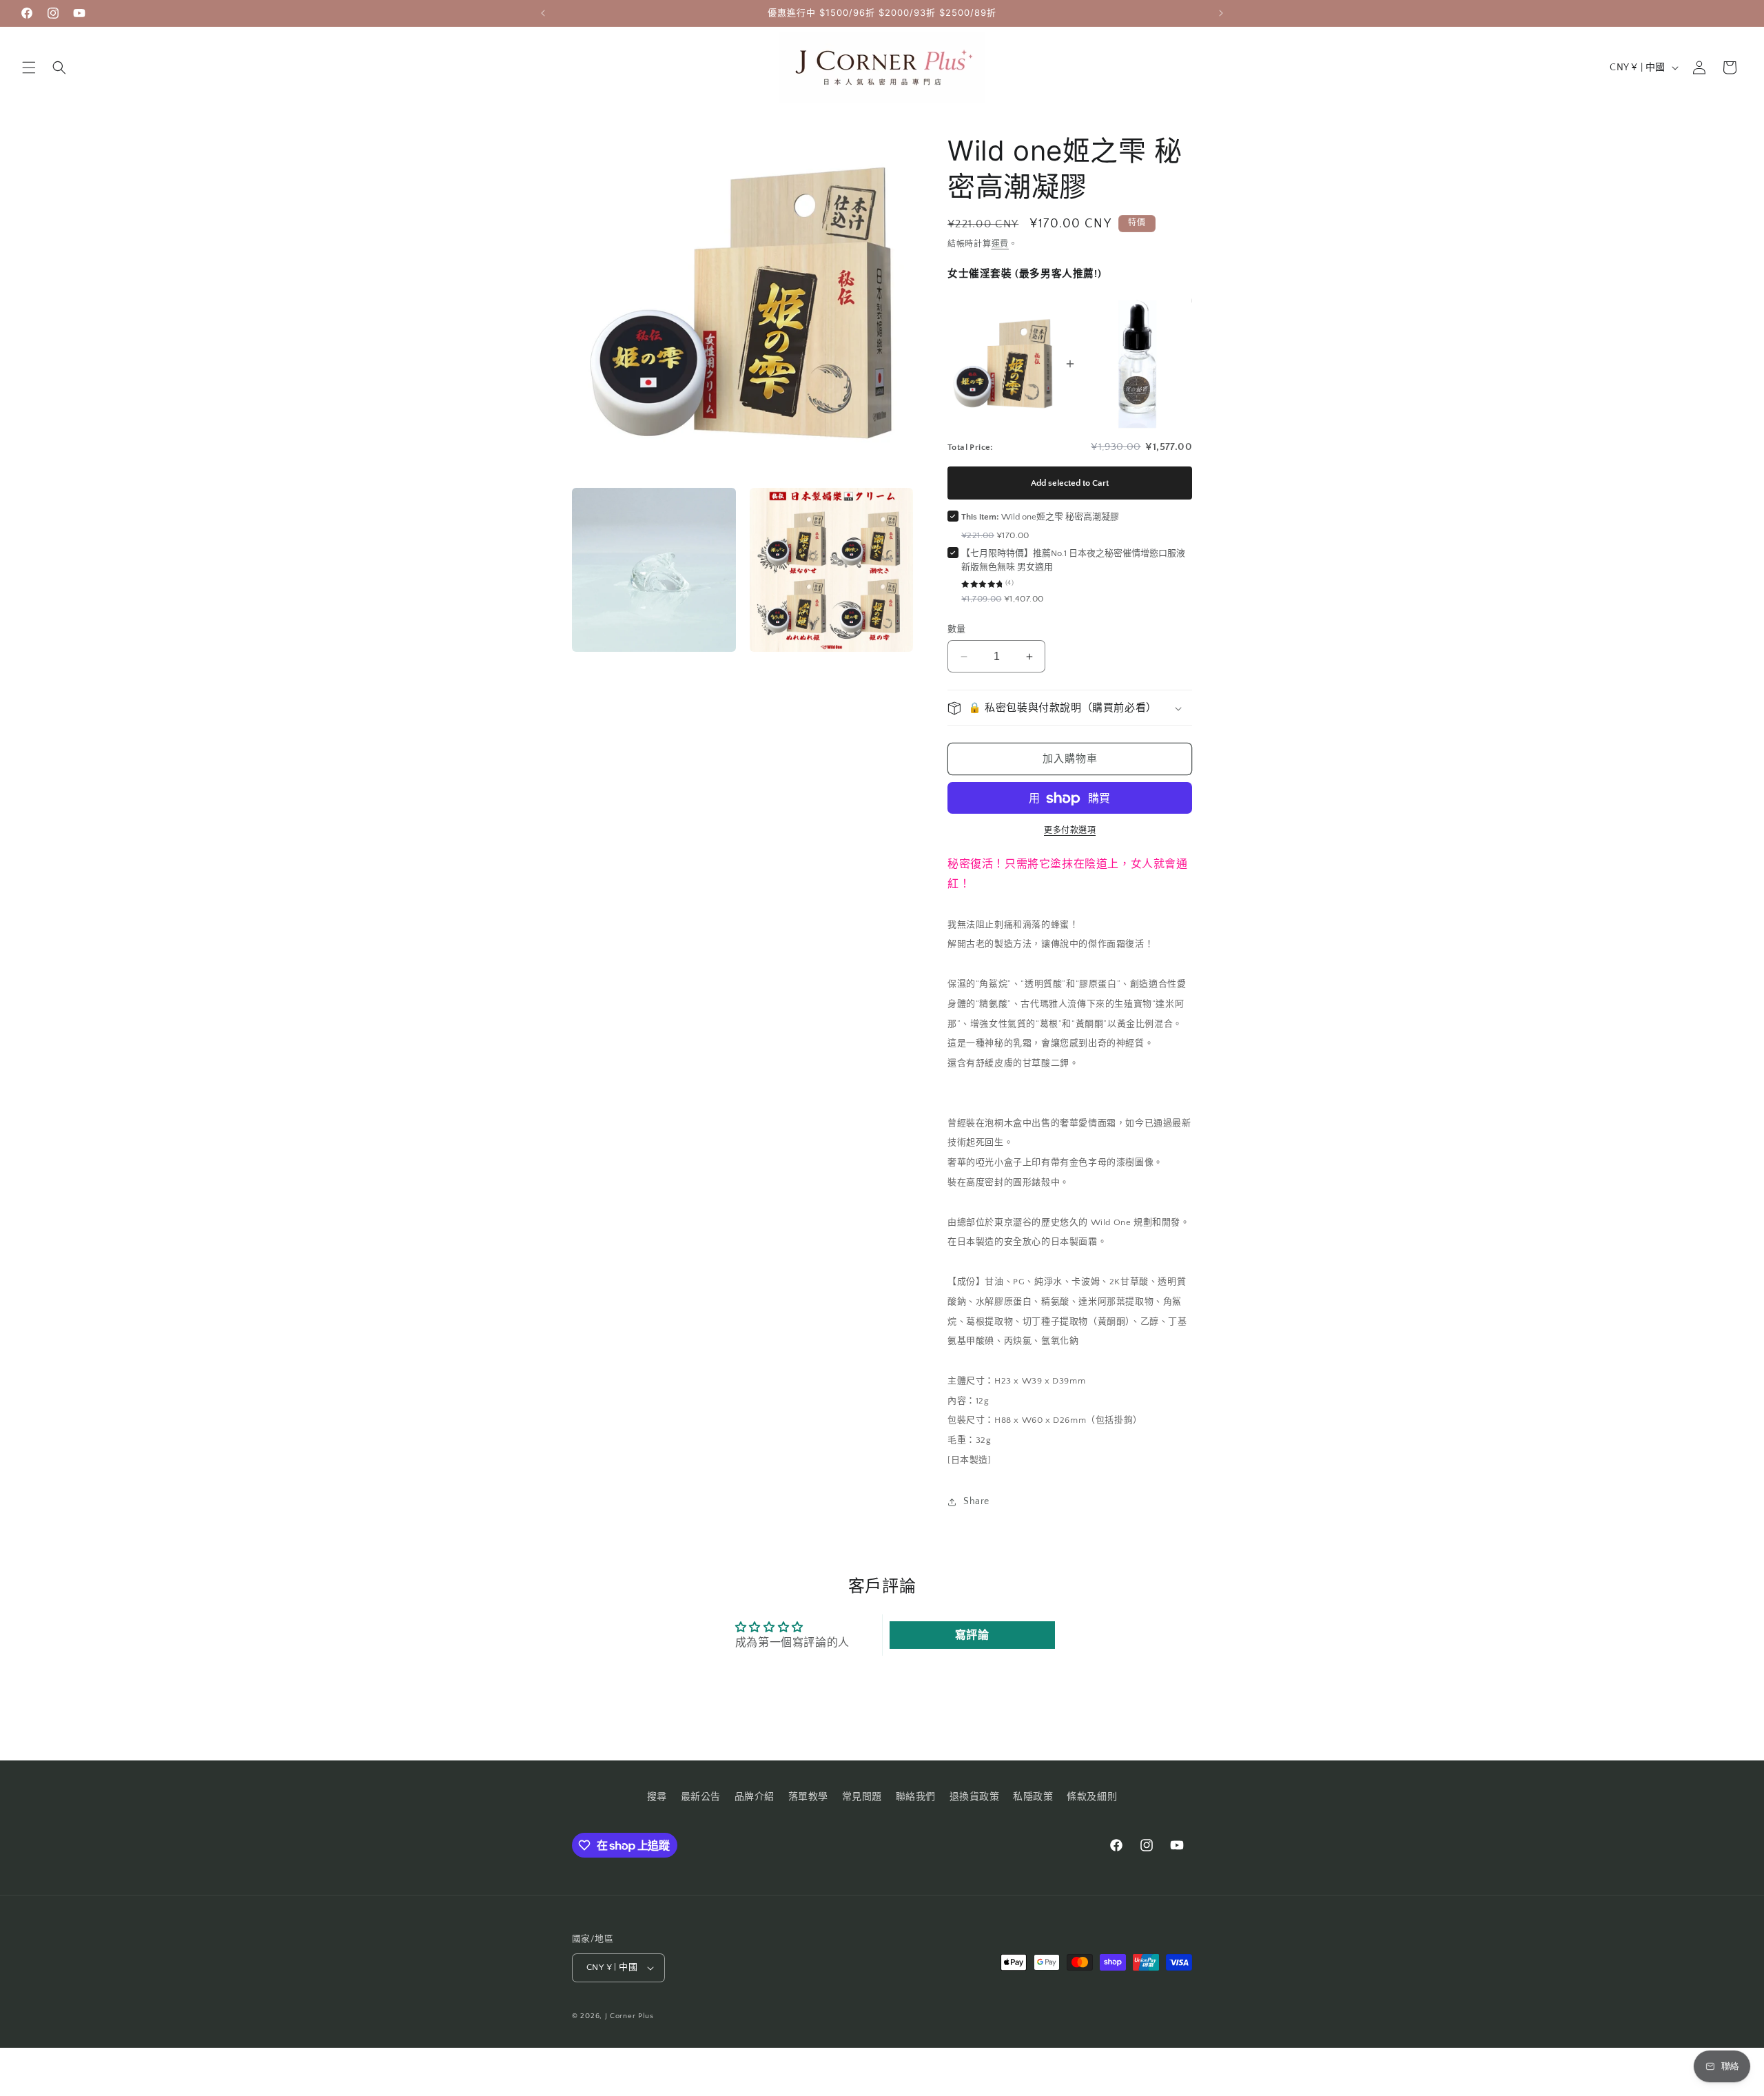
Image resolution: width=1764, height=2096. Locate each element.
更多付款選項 (1070, 831)
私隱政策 (1033, 1797)
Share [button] (976, 1502)
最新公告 (701, 1797)
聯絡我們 (916, 1797)
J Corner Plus (629, 2016)
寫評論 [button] (972, 1635)
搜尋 (657, 1797)
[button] (29, 68)
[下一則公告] (1221, 13)
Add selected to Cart (1070, 483)
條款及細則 (1092, 1797)
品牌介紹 (755, 1797)
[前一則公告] (543, 13)
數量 (957, 629)
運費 (1000, 244)
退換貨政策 (975, 1797)
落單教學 (808, 1797)
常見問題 (862, 1797)
